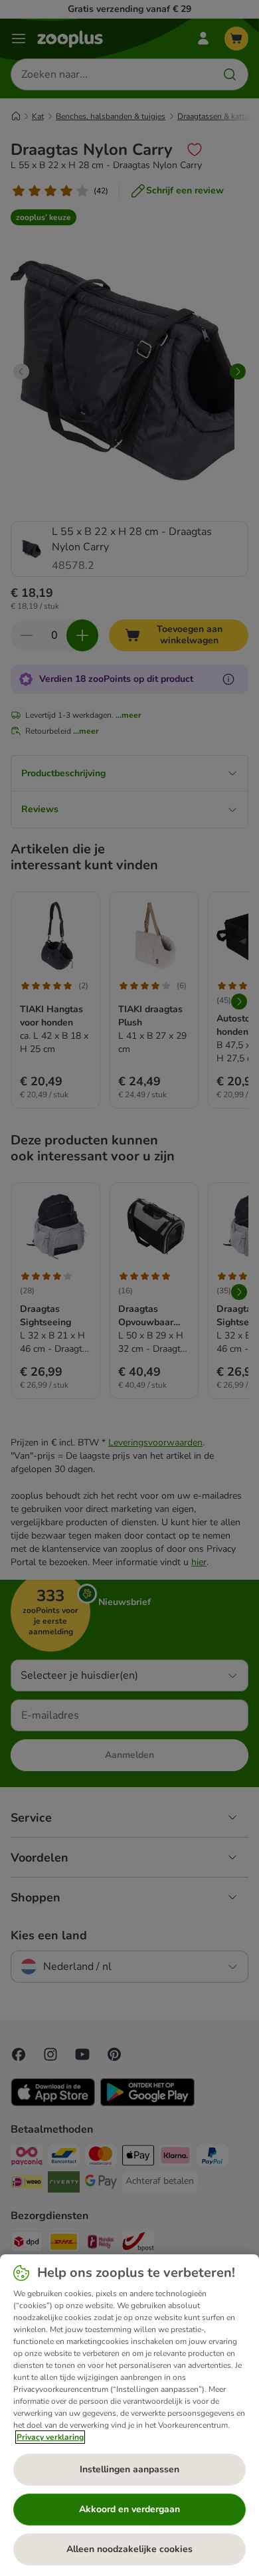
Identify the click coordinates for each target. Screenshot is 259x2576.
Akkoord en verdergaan (129, 2509)
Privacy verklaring (50, 2437)
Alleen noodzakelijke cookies (129, 2549)
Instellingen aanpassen (129, 2469)
